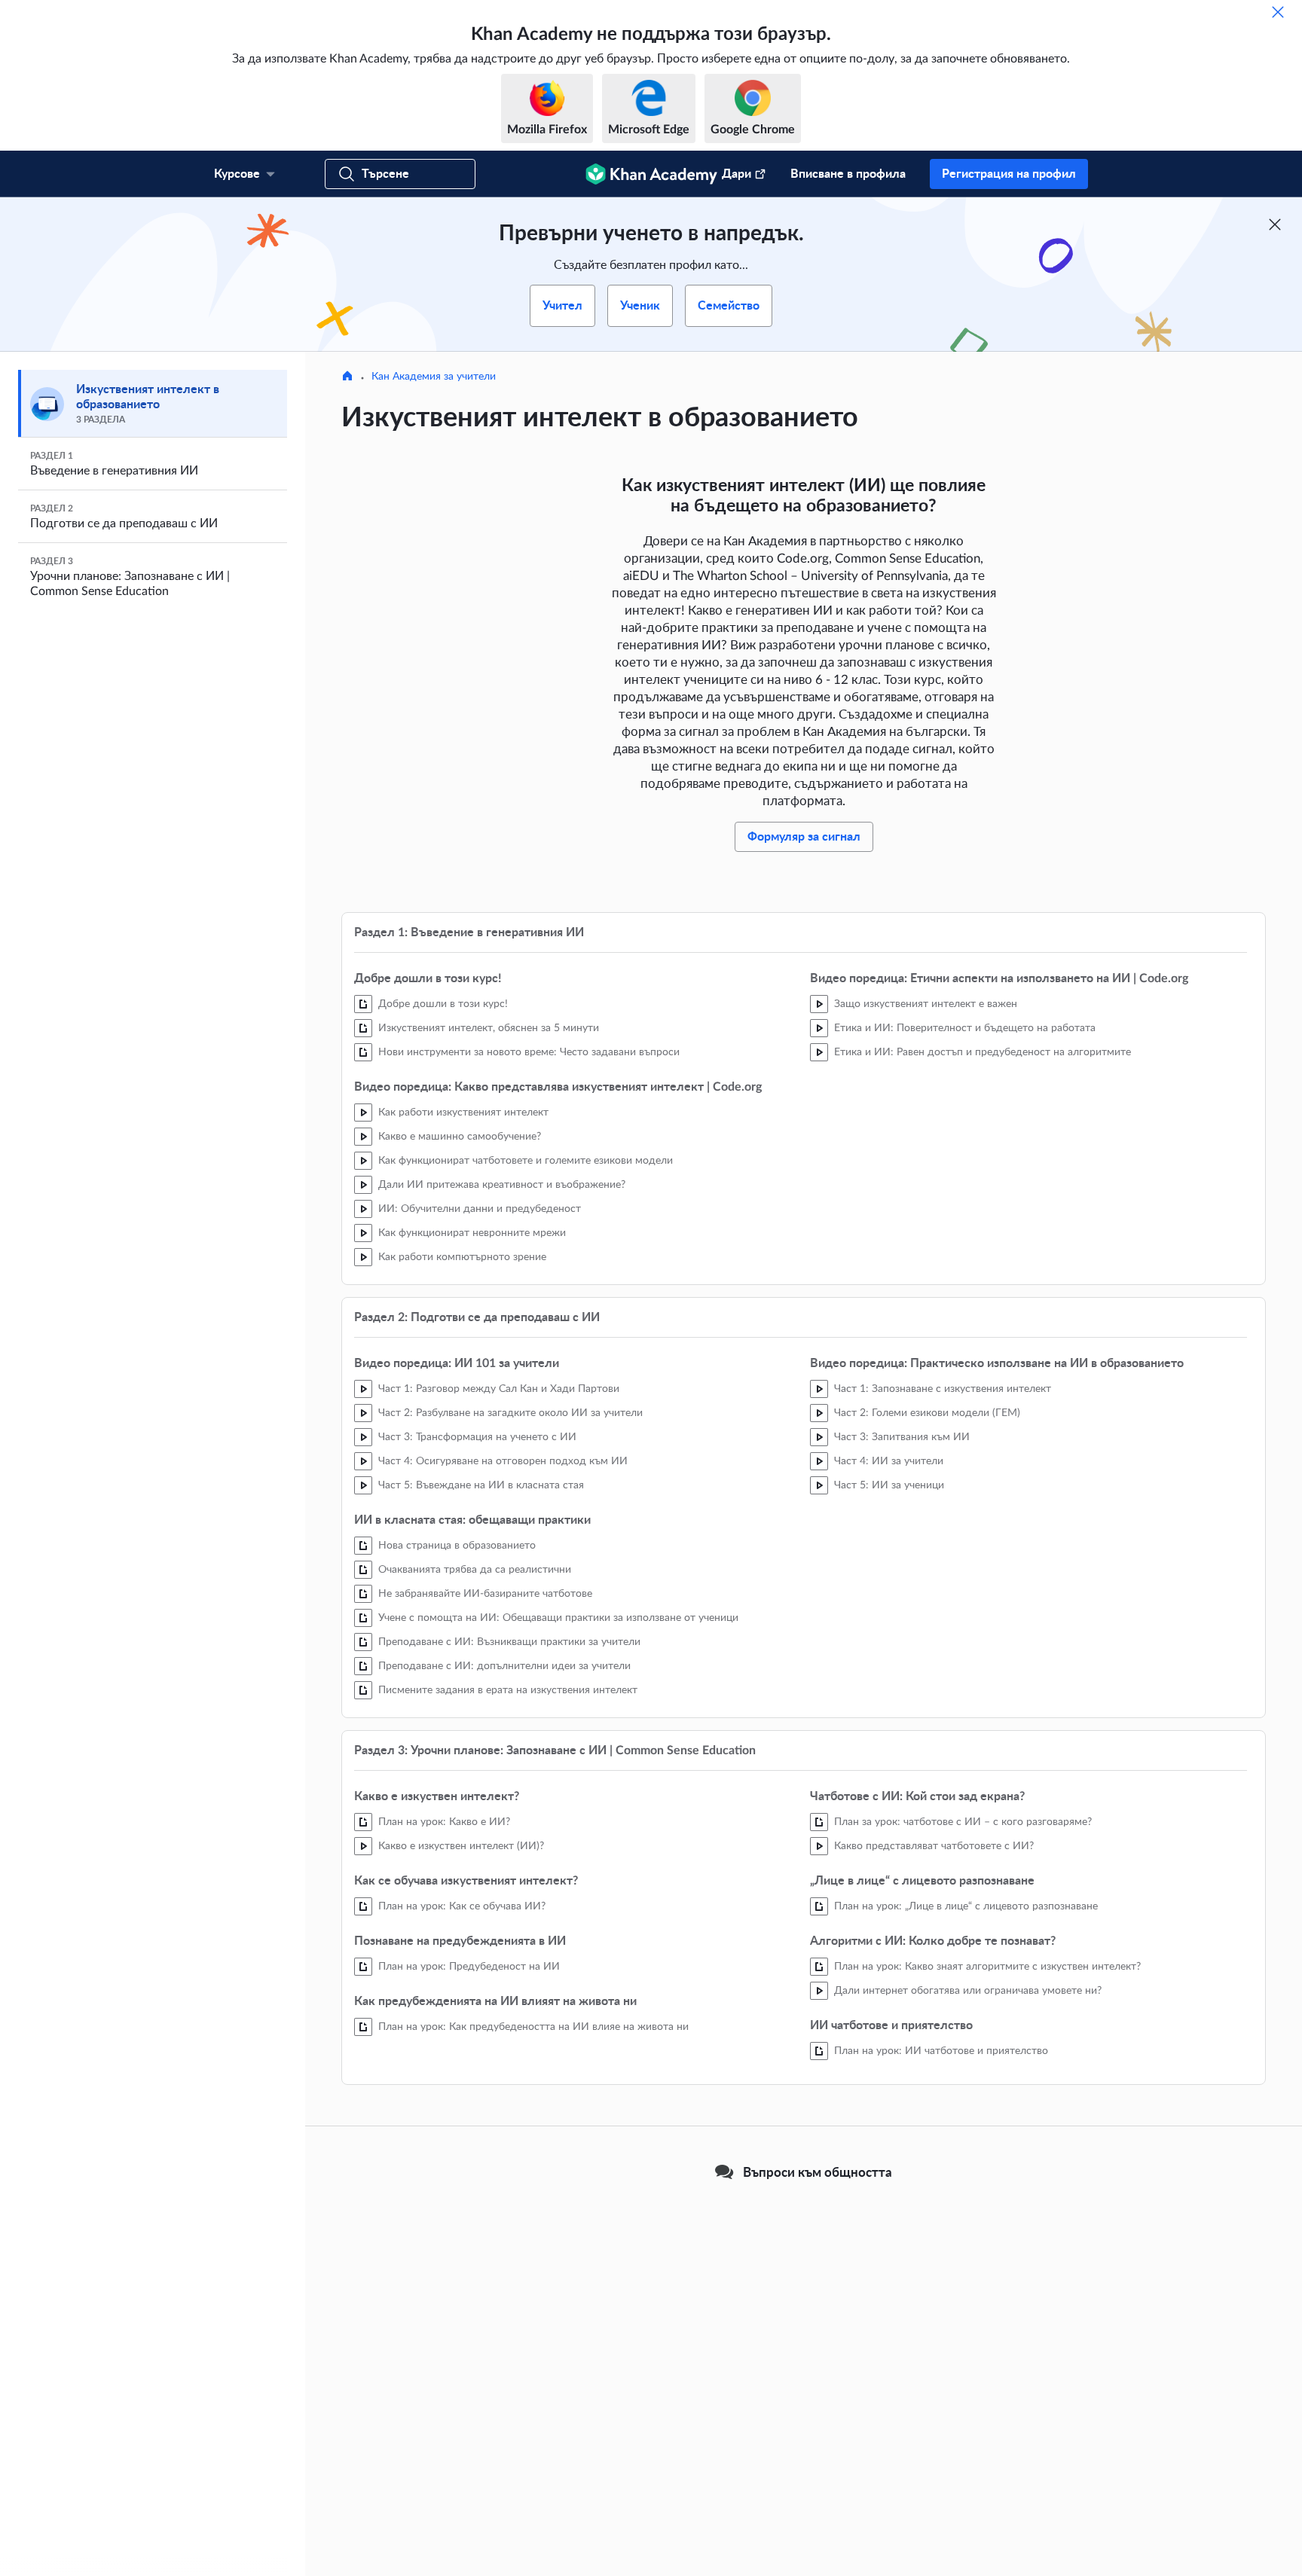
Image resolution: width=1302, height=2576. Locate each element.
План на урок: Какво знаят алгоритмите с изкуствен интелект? (987, 1967)
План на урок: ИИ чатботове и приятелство (941, 2051)
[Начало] (347, 377)
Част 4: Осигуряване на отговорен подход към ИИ (503, 1461)
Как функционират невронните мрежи (472, 1233)
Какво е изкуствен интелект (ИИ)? (461, 1846)
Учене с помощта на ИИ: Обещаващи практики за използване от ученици (558, 1618)
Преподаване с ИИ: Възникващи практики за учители (509, 1642)
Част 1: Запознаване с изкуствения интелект (943, 1389)
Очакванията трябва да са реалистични (475, 1570)
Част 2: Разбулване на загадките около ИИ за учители (510, 1413)
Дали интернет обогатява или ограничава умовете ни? (968, 1991)
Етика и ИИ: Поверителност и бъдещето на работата (965, 1028)
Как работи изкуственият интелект (463, 1113)
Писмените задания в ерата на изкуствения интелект (508, 1690)
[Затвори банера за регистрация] (1275, 224)
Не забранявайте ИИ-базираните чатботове (485, 1594)
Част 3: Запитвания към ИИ (902, 1437)
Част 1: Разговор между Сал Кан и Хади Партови (499, 1389)
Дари (737, 174)
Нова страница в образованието (457, 1546)
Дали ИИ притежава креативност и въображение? (502, 1185)
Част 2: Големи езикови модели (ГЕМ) (927, 1413)
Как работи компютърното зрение (462, 1257)
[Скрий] (1278, 12)
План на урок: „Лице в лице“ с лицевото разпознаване (966, 1906)
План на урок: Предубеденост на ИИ (469, 1967)
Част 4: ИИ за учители (889, 1461)
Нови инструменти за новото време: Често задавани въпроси (529, 1052)
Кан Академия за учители (434, 377)
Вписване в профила (848, 174)
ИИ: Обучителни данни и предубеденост (480, 1209)
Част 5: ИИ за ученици (889, 1485)
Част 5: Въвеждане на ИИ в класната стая (481, 1485)
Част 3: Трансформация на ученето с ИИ (477, 1437)
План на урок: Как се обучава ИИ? (462, 1906)
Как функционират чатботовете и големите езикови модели (526, 1161)
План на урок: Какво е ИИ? (444, 1822)
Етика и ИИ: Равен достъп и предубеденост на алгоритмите (983, 1052)
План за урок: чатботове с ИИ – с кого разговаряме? (963, 1822)
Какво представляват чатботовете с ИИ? (934, 1846)
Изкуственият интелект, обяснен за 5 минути (489, 1028)
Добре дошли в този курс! (443, 1004)
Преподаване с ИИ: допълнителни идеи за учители (504, 1666)
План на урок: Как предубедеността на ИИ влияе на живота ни (533, 2027)
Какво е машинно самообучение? (460, 1137)
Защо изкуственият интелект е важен (926, 1004)
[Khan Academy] (651, 174)
